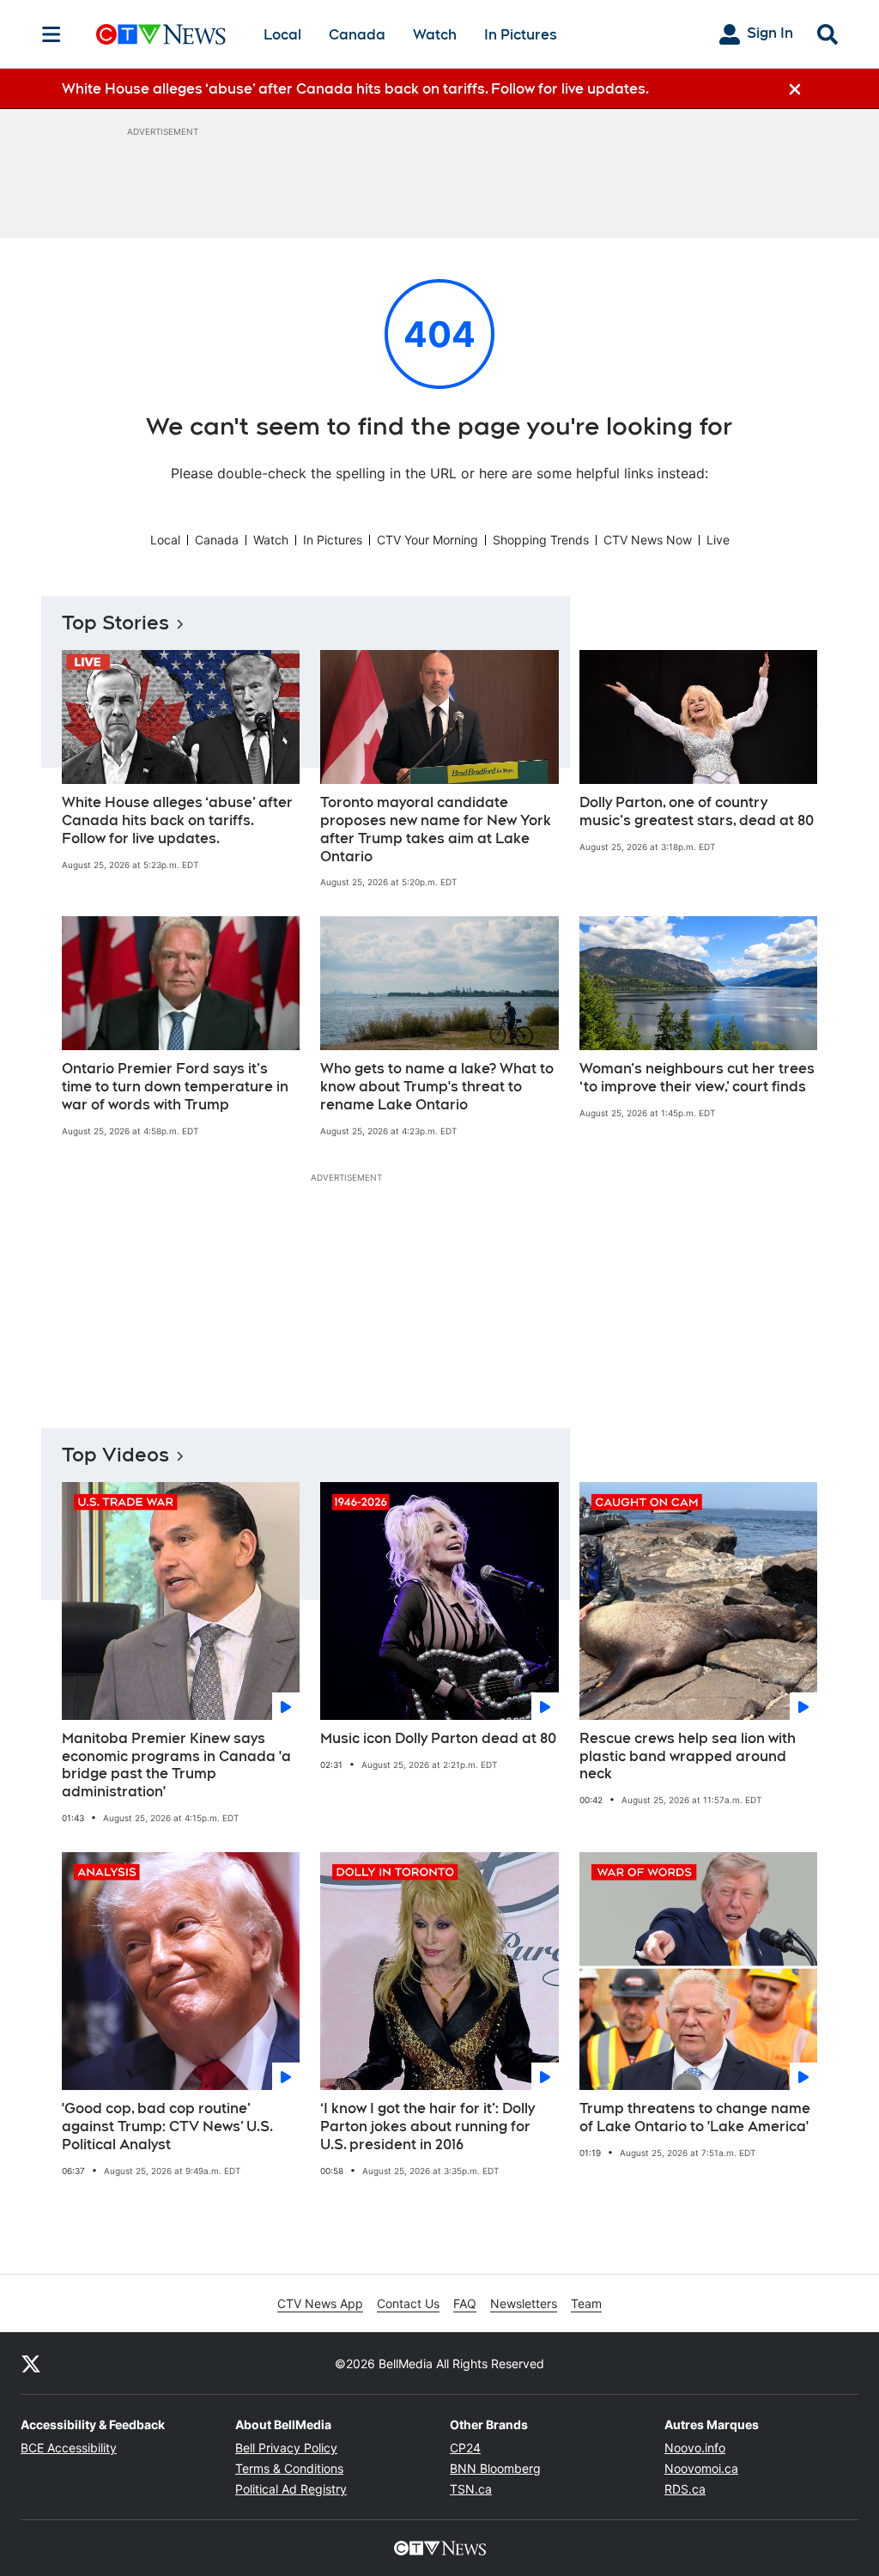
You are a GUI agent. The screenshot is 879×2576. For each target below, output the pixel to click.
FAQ (465, 2303)
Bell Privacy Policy (286, 2448)
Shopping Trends (541, 540)
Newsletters (524, 2303)
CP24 (465, 2448)
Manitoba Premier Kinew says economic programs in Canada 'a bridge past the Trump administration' (176, 1765)
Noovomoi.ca (701, 2468)
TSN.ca (471, 2489)
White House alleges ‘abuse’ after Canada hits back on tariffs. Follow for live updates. (177, 820)
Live (718, 540)
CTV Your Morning (427, 540)
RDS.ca (685, 2489)
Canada (357, 35)
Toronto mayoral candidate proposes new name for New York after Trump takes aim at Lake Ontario (436, 829)
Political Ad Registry (291, 2489)
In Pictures (521, 35)
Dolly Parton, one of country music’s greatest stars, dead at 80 (697, 811)
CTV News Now (648, 540)
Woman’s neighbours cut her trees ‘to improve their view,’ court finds (697, 1078)
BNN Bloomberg (495, 2468)
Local (282, 35)
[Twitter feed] (31, 2363)
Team (586, 2303)
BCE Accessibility (69, 2448)
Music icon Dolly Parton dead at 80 (438, 1738)
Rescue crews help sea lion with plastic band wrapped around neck (688, 1756)
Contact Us (408, 2303)
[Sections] (52, 34)
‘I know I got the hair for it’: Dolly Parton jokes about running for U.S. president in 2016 (427, 2126)
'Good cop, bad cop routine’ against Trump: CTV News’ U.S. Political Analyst (167, 2126)
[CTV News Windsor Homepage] (161, 34)
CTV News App (320, 2303)
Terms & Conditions (289, 2468)
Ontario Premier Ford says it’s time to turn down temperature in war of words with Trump (175, 1087)
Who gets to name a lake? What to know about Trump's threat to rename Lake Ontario (437, 1087)
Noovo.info (695, 2448)
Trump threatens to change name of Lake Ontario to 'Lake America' (695, 2117)
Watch (435, 35)
